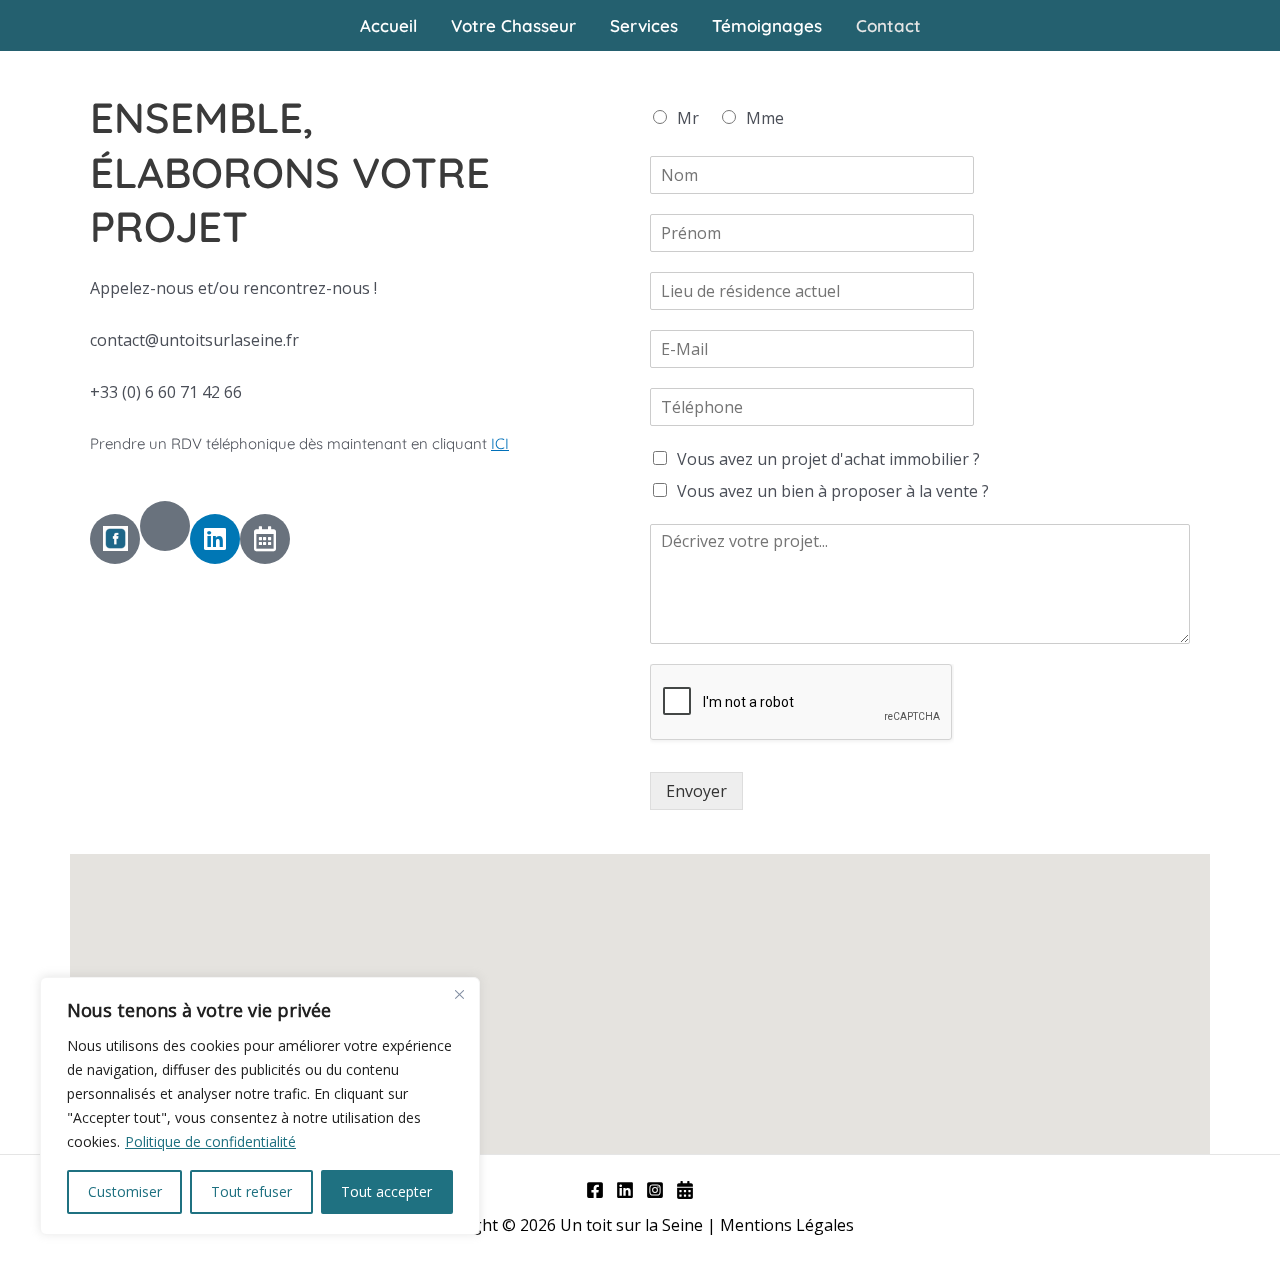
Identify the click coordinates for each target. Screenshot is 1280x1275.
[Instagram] (655, 1190)
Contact (888, 25)
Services (644, 25)
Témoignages (767, 25)
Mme (765, 118)
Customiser (125, 1191)
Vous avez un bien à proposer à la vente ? (833, 491)
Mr (688, 118)
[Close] (459, 994)
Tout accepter (386, 1191)
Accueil (388, 25)
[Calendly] (685, 1190)
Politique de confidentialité (210, 1141)
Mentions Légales (789, 1225)
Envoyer (696, 791)
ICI (500, 443)
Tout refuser (251, 1191)
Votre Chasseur (513, 25)
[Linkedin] (625, 1190)
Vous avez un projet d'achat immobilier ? (828, 459)
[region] (260, 1106)
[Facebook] (595, 1190)
